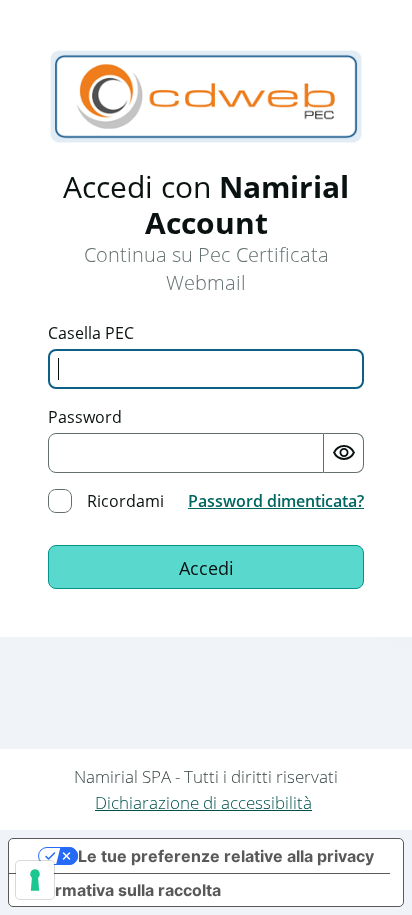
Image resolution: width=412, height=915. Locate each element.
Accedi (206, 568)
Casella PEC (91, 333)
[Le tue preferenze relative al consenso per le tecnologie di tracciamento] (35, 880)
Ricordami (125, 501)
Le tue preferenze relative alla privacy (226, 856)
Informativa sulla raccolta (123, 890)
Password (85, 417)
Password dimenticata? (276, 501)
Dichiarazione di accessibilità (203, 802)
